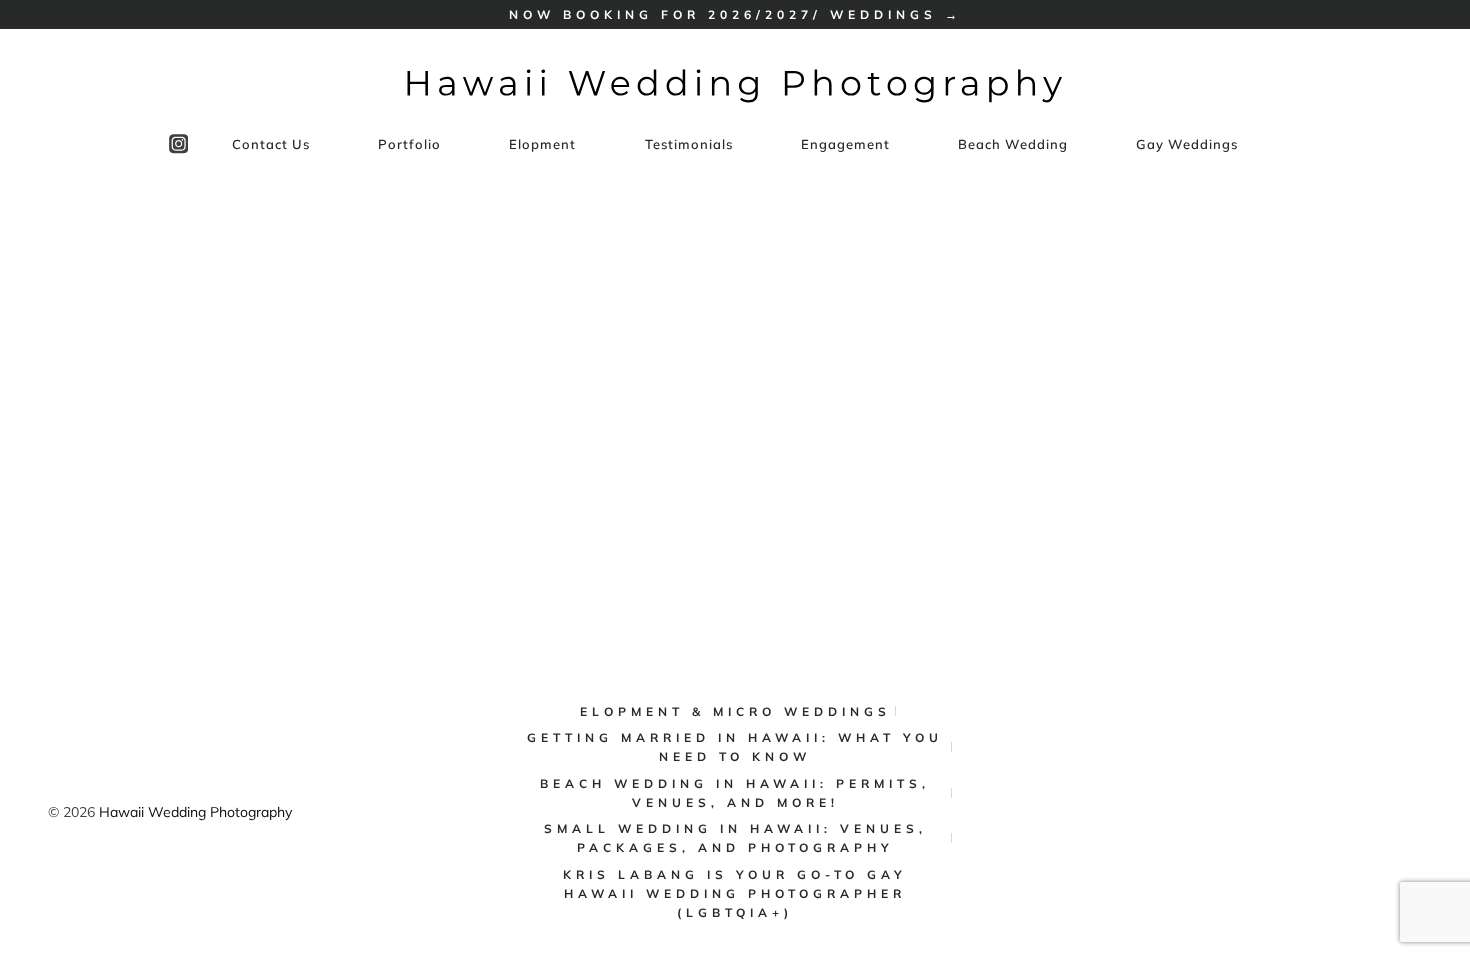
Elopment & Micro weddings (735, 711)
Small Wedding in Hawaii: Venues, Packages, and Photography (735, 838)
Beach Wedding (1013, 144)
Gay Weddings (1187, 144)
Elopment (542, 144)
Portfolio (409, 144)
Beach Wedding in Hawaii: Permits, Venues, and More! (735, 793)
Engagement (845, 144)
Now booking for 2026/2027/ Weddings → (735, 14)
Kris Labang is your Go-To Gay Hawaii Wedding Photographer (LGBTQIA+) (735, 893)
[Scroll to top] (1441, 874)
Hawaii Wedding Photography (195, 812)
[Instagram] (178, 144)
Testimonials (689, 144)
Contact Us (271, 144)
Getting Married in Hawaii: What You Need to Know (735, 747)
